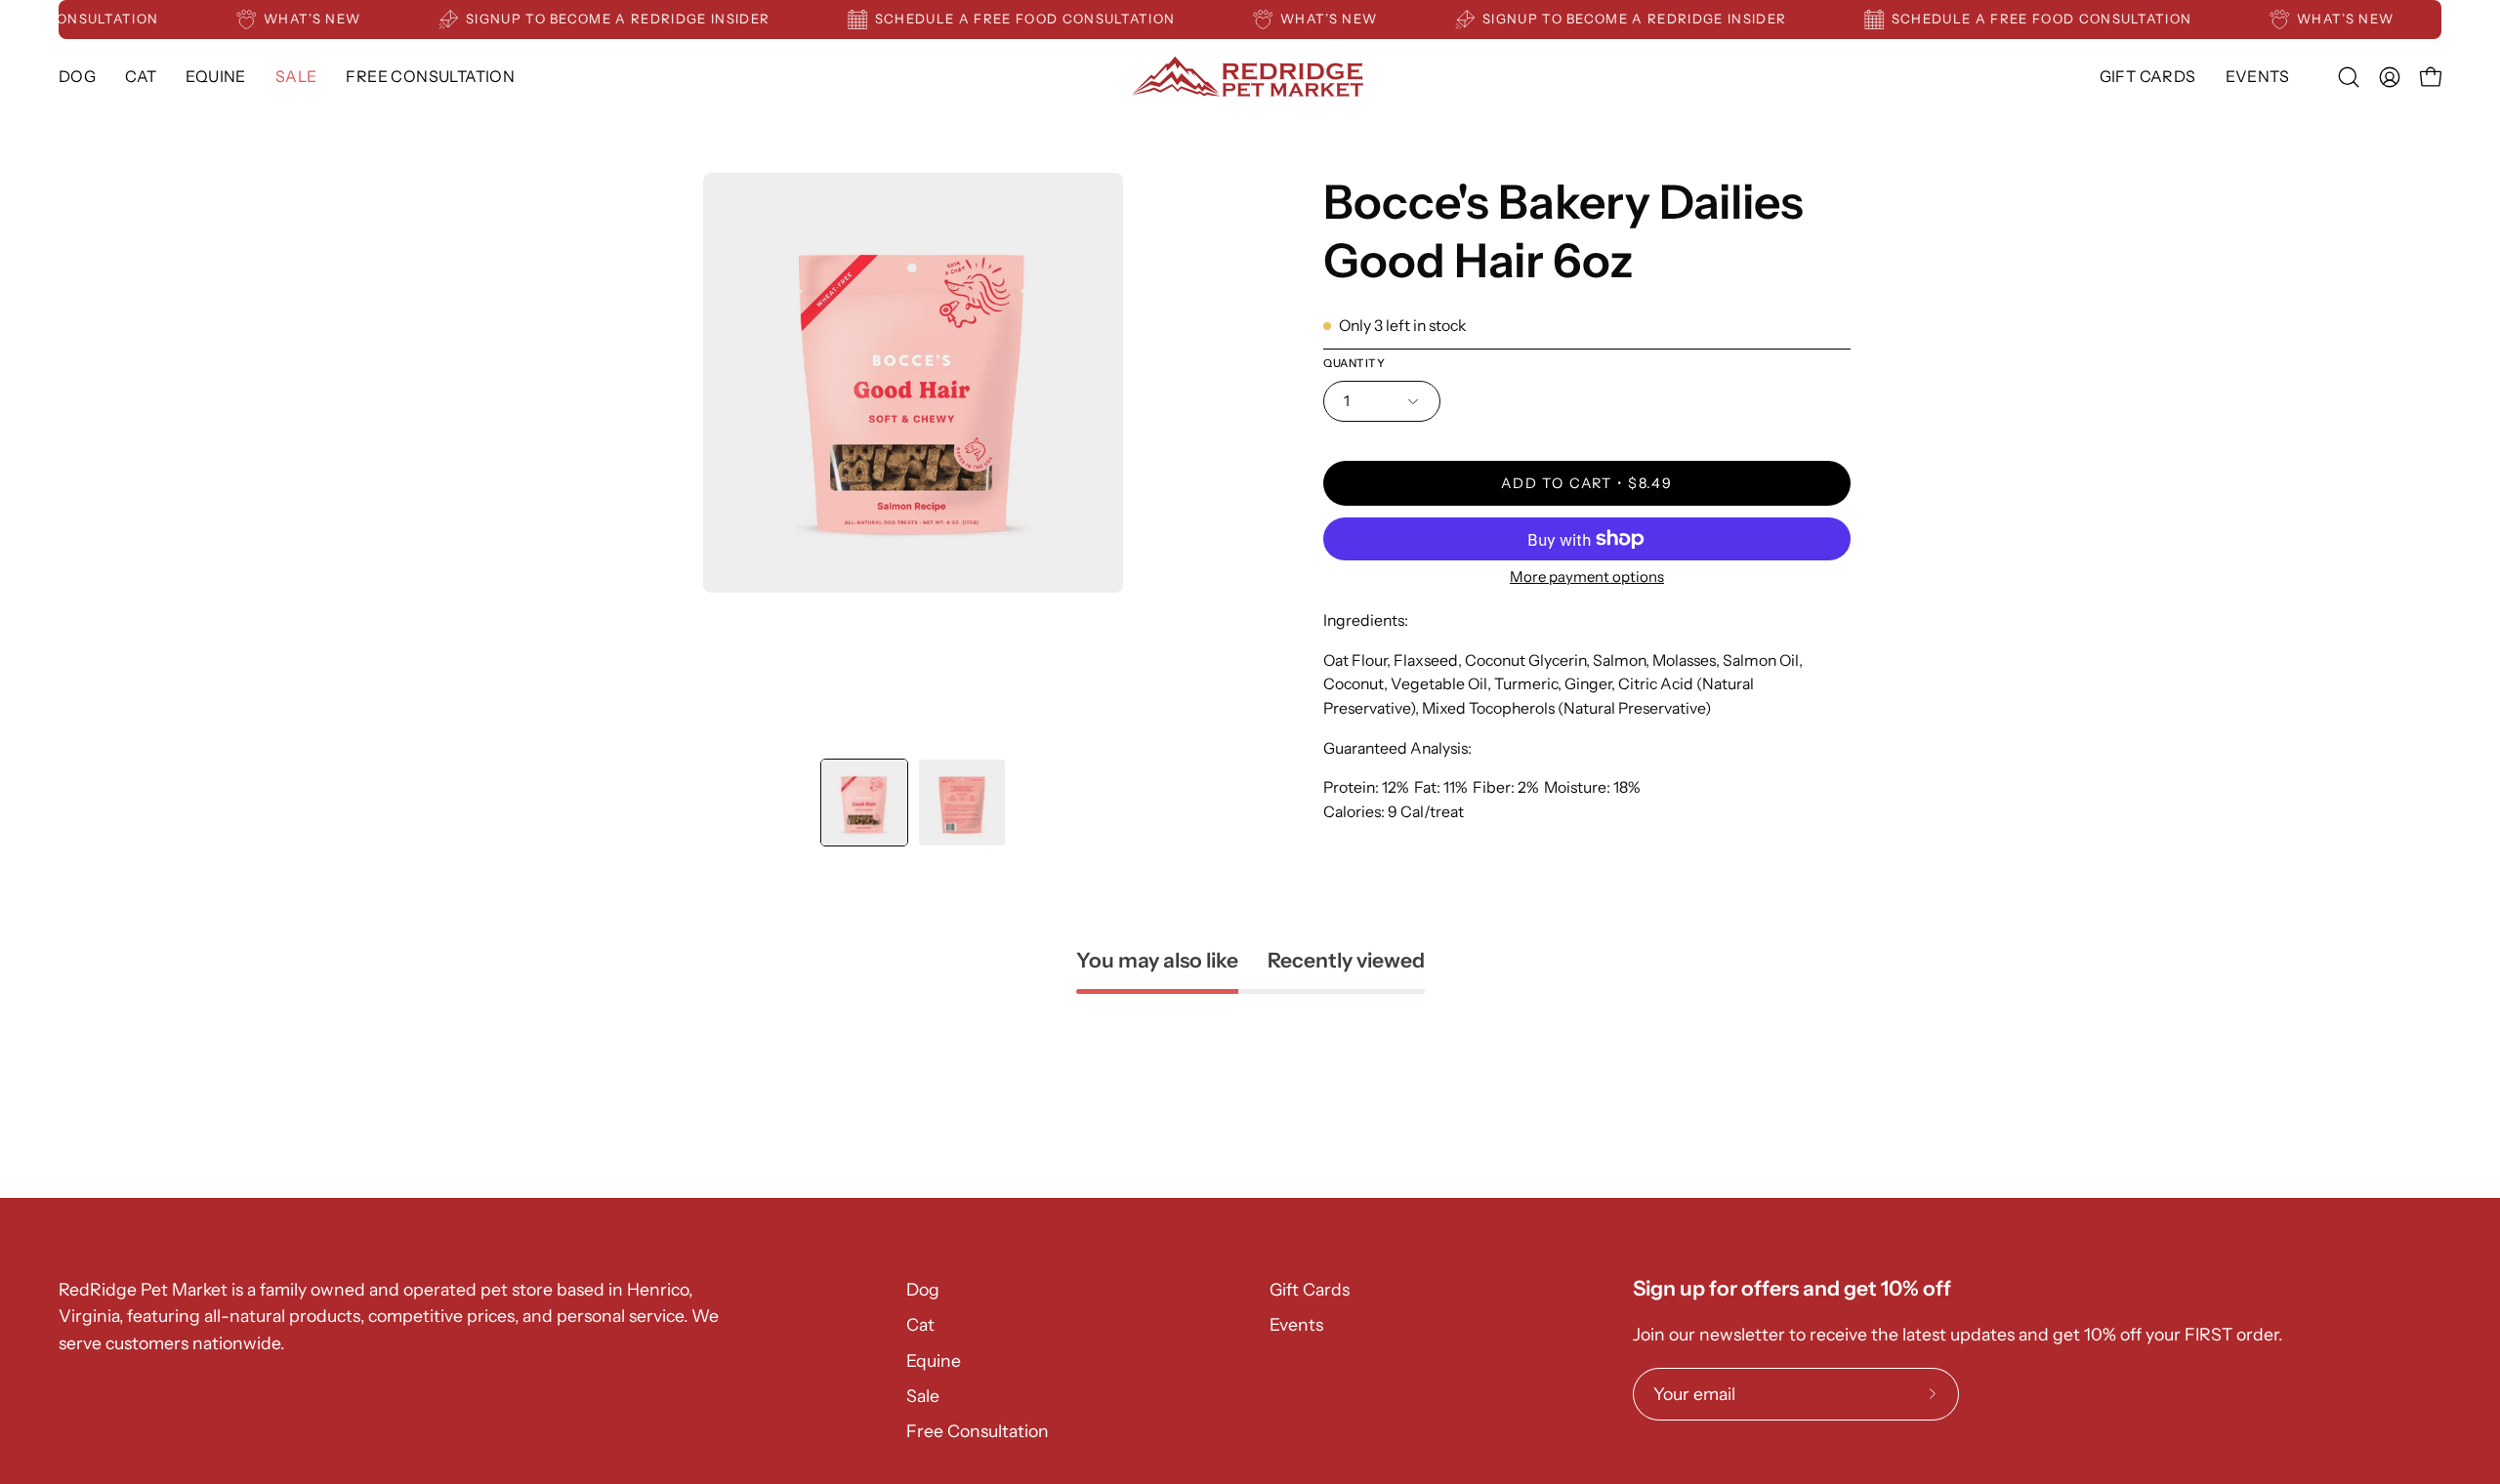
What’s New (333, 19)
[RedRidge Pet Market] (1250, 77)
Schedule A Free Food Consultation (1047, 19)
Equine (934, 1360)
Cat (920, 1324)
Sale (923, 1396)
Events (1296, 1324)
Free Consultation (978, 1431)
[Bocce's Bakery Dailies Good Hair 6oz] (864, 803)
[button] (215, 77)
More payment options (1587, 577)
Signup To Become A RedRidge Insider (639, 19)
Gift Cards (1310, 1289)
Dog (923, 1289)
